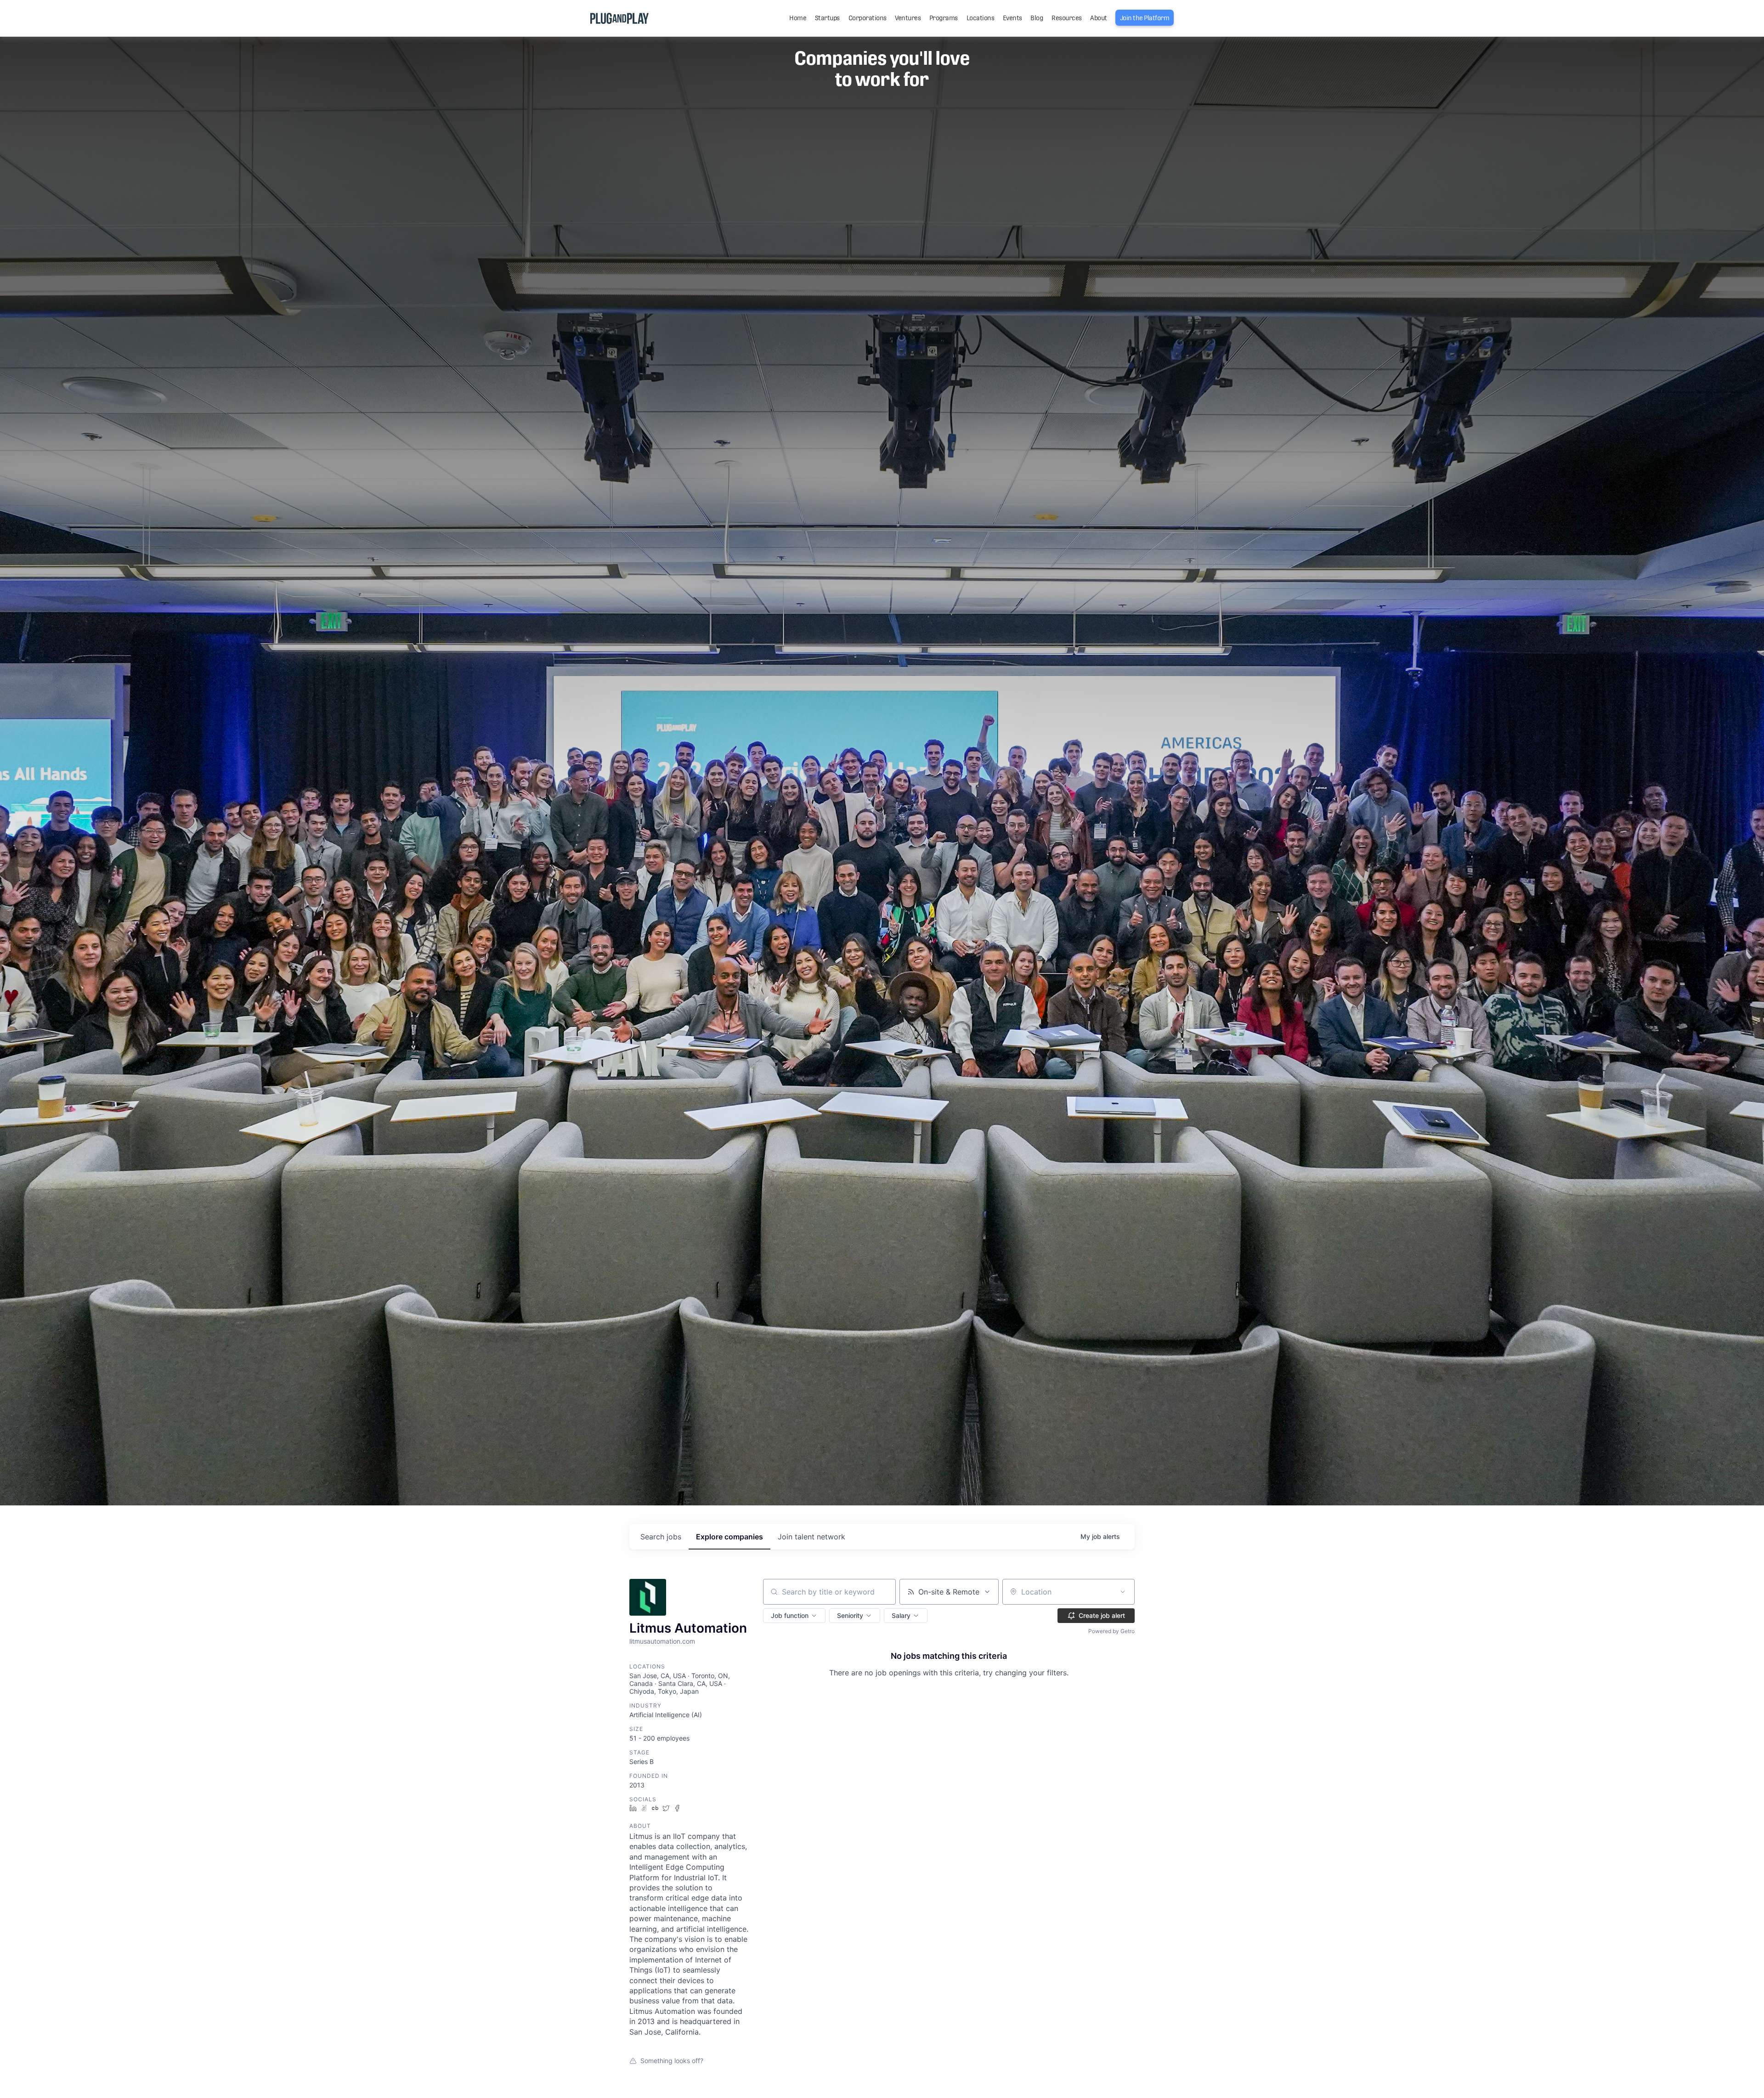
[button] (794, 1616)
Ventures (908, 18)
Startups (827, 18)
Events (1012, 18)
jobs (661, 1537)
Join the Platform (1145, 18)
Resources (1067, 18)
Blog (1037, 18)
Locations (981, 18)
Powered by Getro (1111, 1631)
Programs (944, 18)
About (1099, 18)
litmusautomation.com (662, 1641)
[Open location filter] (1123, 1592)
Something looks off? (672, 2061)
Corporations (868, 18)
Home (798, 18)
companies (729, 1537)
